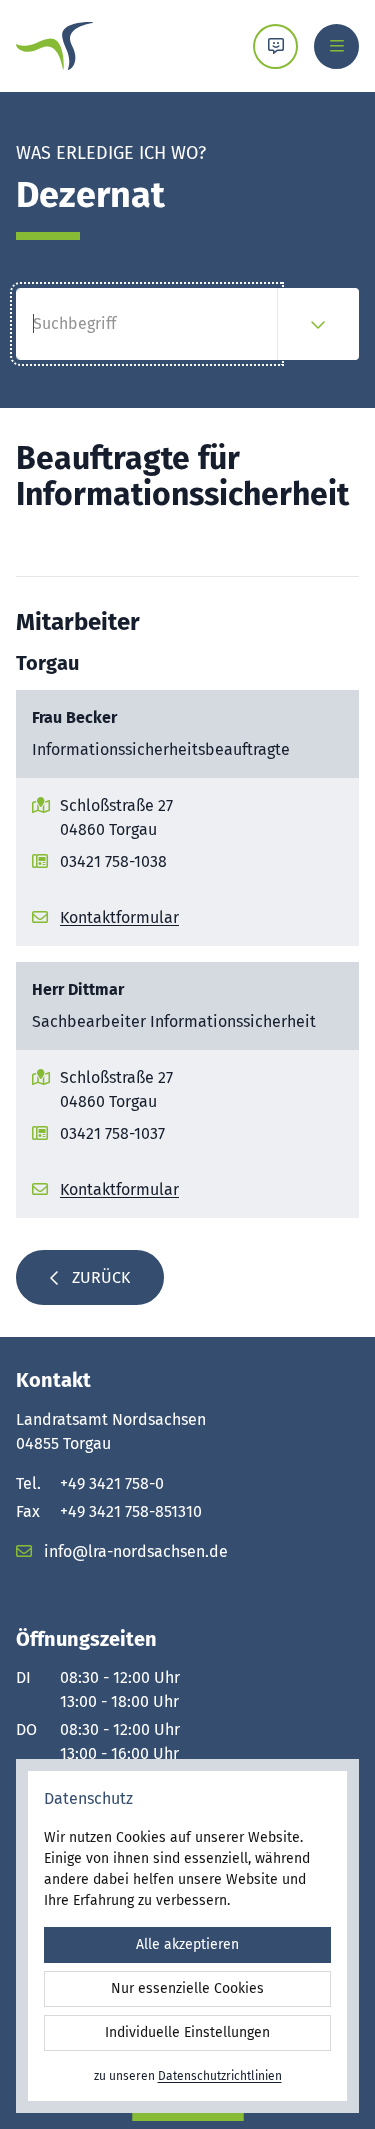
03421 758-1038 (113, 861)
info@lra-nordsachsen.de (134, 1551)
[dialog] (187, 1936)
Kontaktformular (119, 917)
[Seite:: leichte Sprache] (275, 46)
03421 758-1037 (112, 1133)
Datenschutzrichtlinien (220, 2076)
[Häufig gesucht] (318, 324)
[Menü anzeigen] (336, 46)
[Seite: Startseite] (54, 46)
